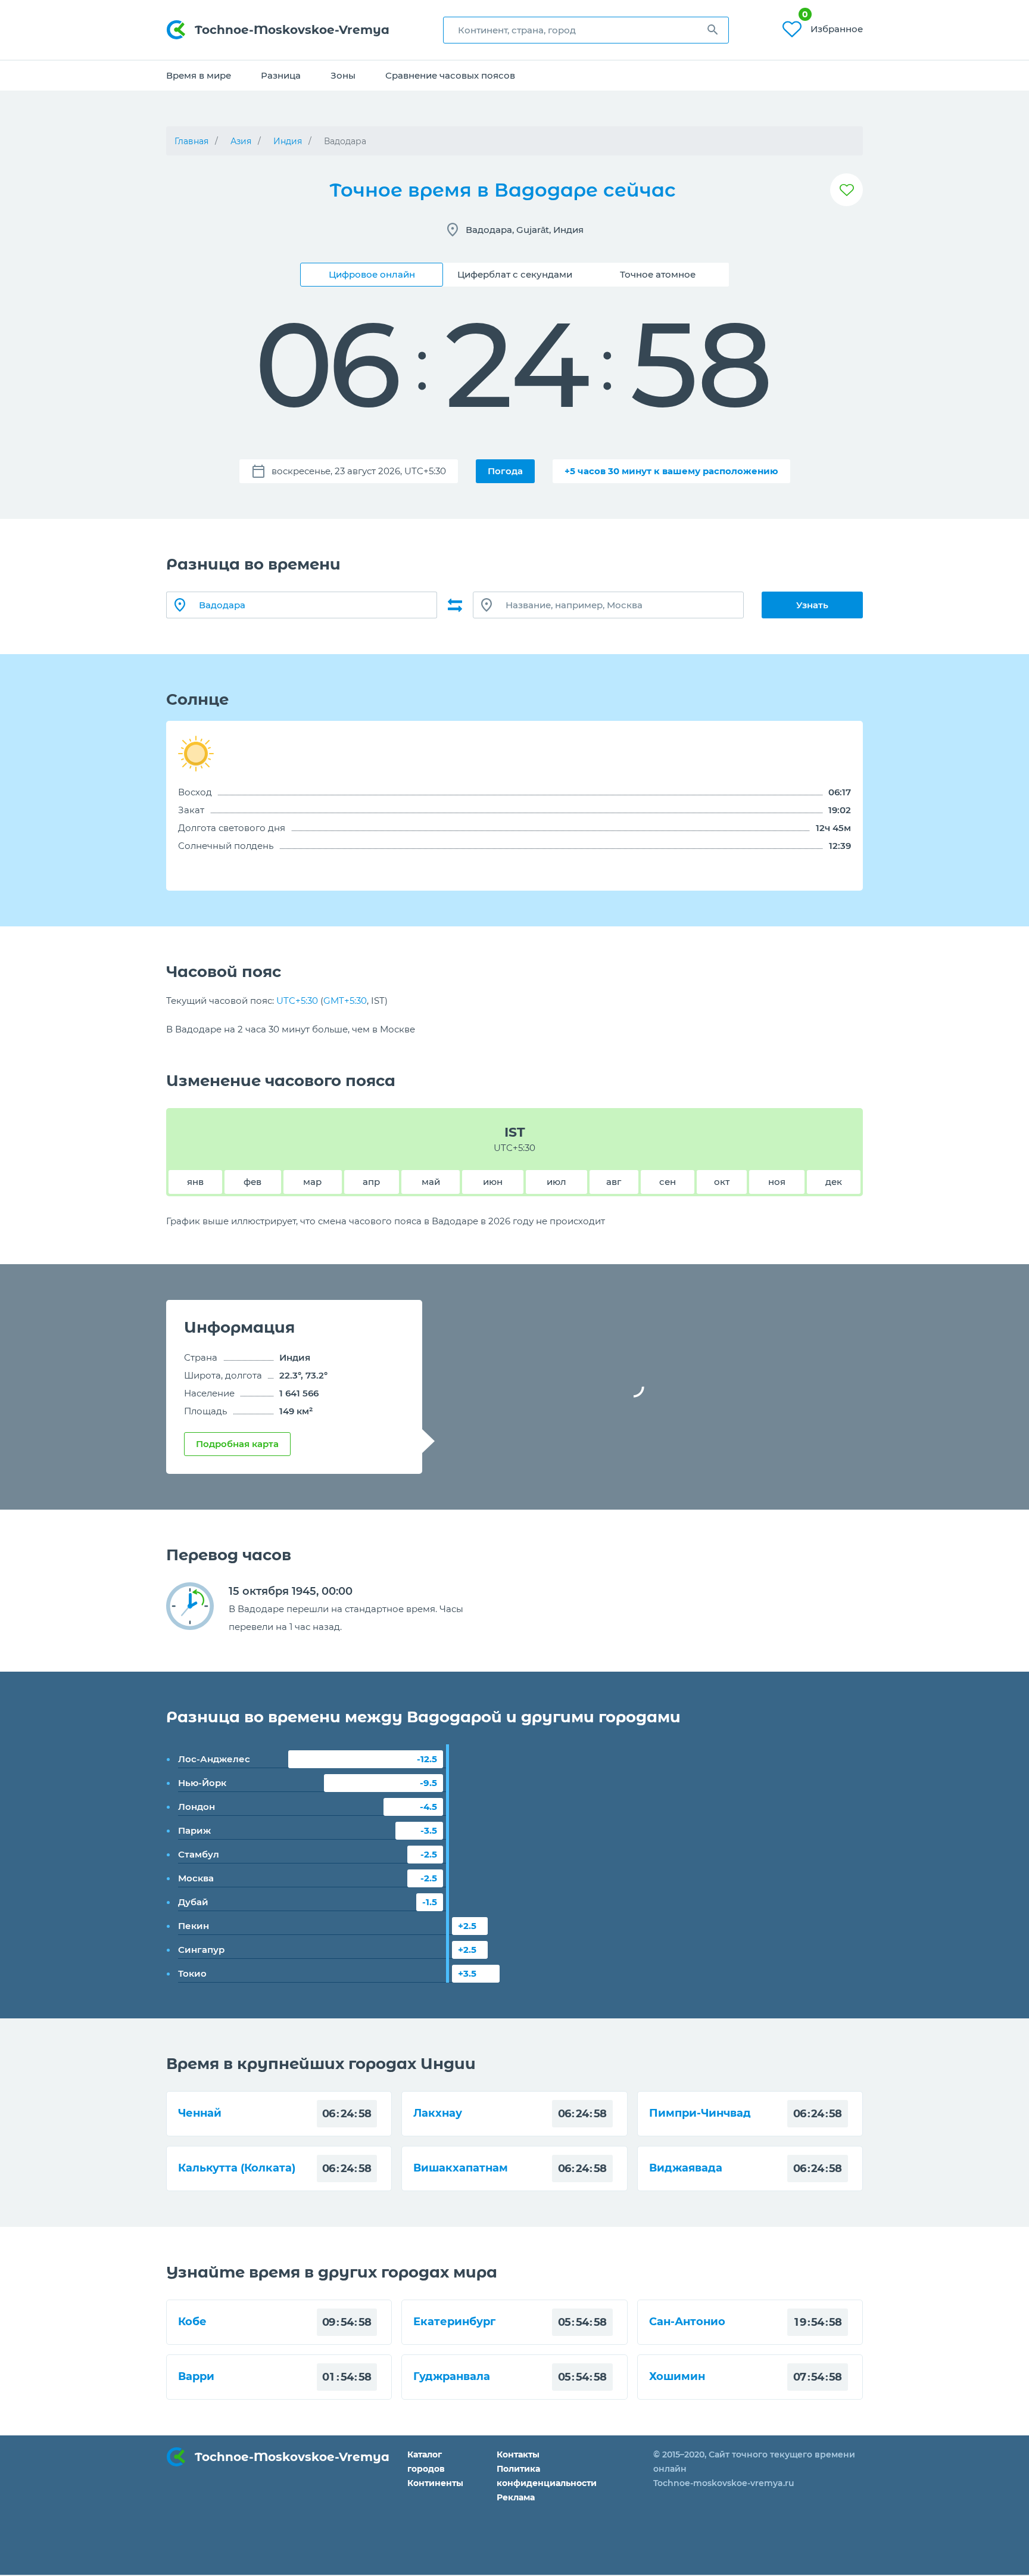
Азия (241, 141)
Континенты (435, 2483)
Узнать (812, 605)
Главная (191, 141)
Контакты (518, 2454)
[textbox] (586, 30)
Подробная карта (237, 1444)
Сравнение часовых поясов (450, 75)
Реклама (516, 2497)
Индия (288, 141)
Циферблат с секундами (515, 274)
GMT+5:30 (345, 1001)
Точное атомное (658, 274)
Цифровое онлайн (372, 274)
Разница (281, 75)
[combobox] (586, 30)
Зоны (343, 75)
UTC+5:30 (297, 1001)
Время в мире (199, 75)
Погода (505, 471)
